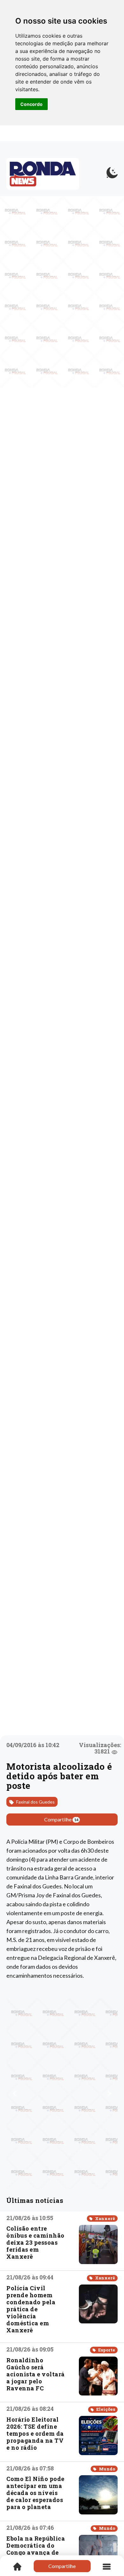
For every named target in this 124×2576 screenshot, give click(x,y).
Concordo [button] (31, 104)
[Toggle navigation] (107, 2566)
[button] (15, 2093)
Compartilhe (61, 1819)
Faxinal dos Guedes (35, 1802)
